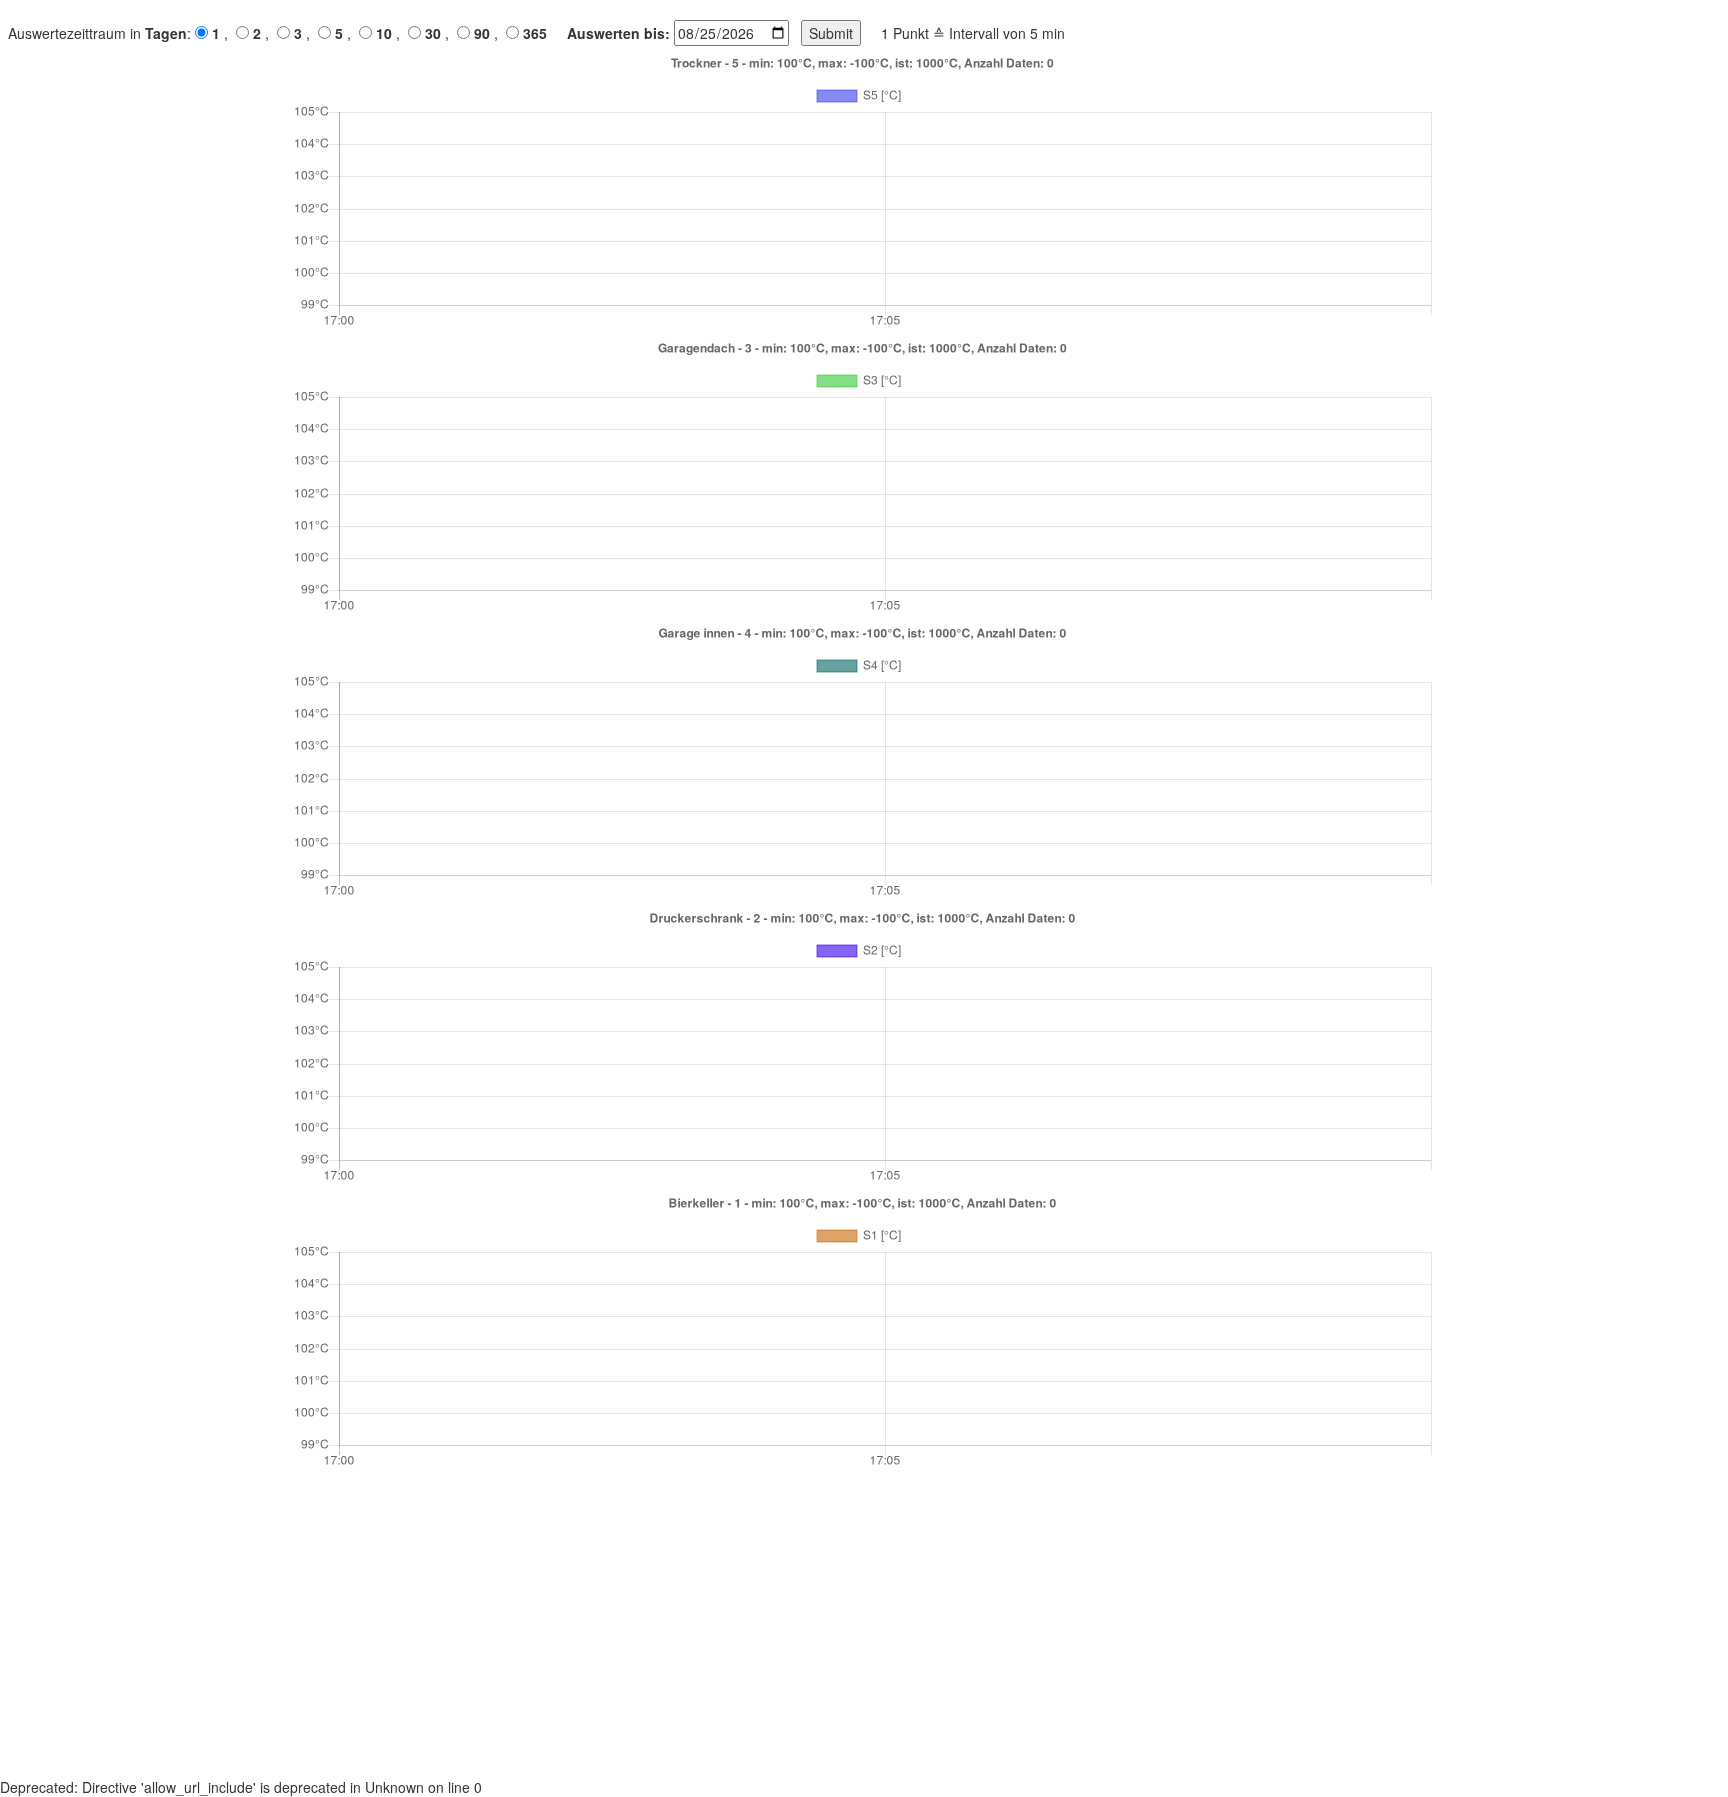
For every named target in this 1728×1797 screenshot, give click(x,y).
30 (433, 33)
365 (535, 33)
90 (482, 33)
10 (384, 33)
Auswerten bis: (618, 33)
